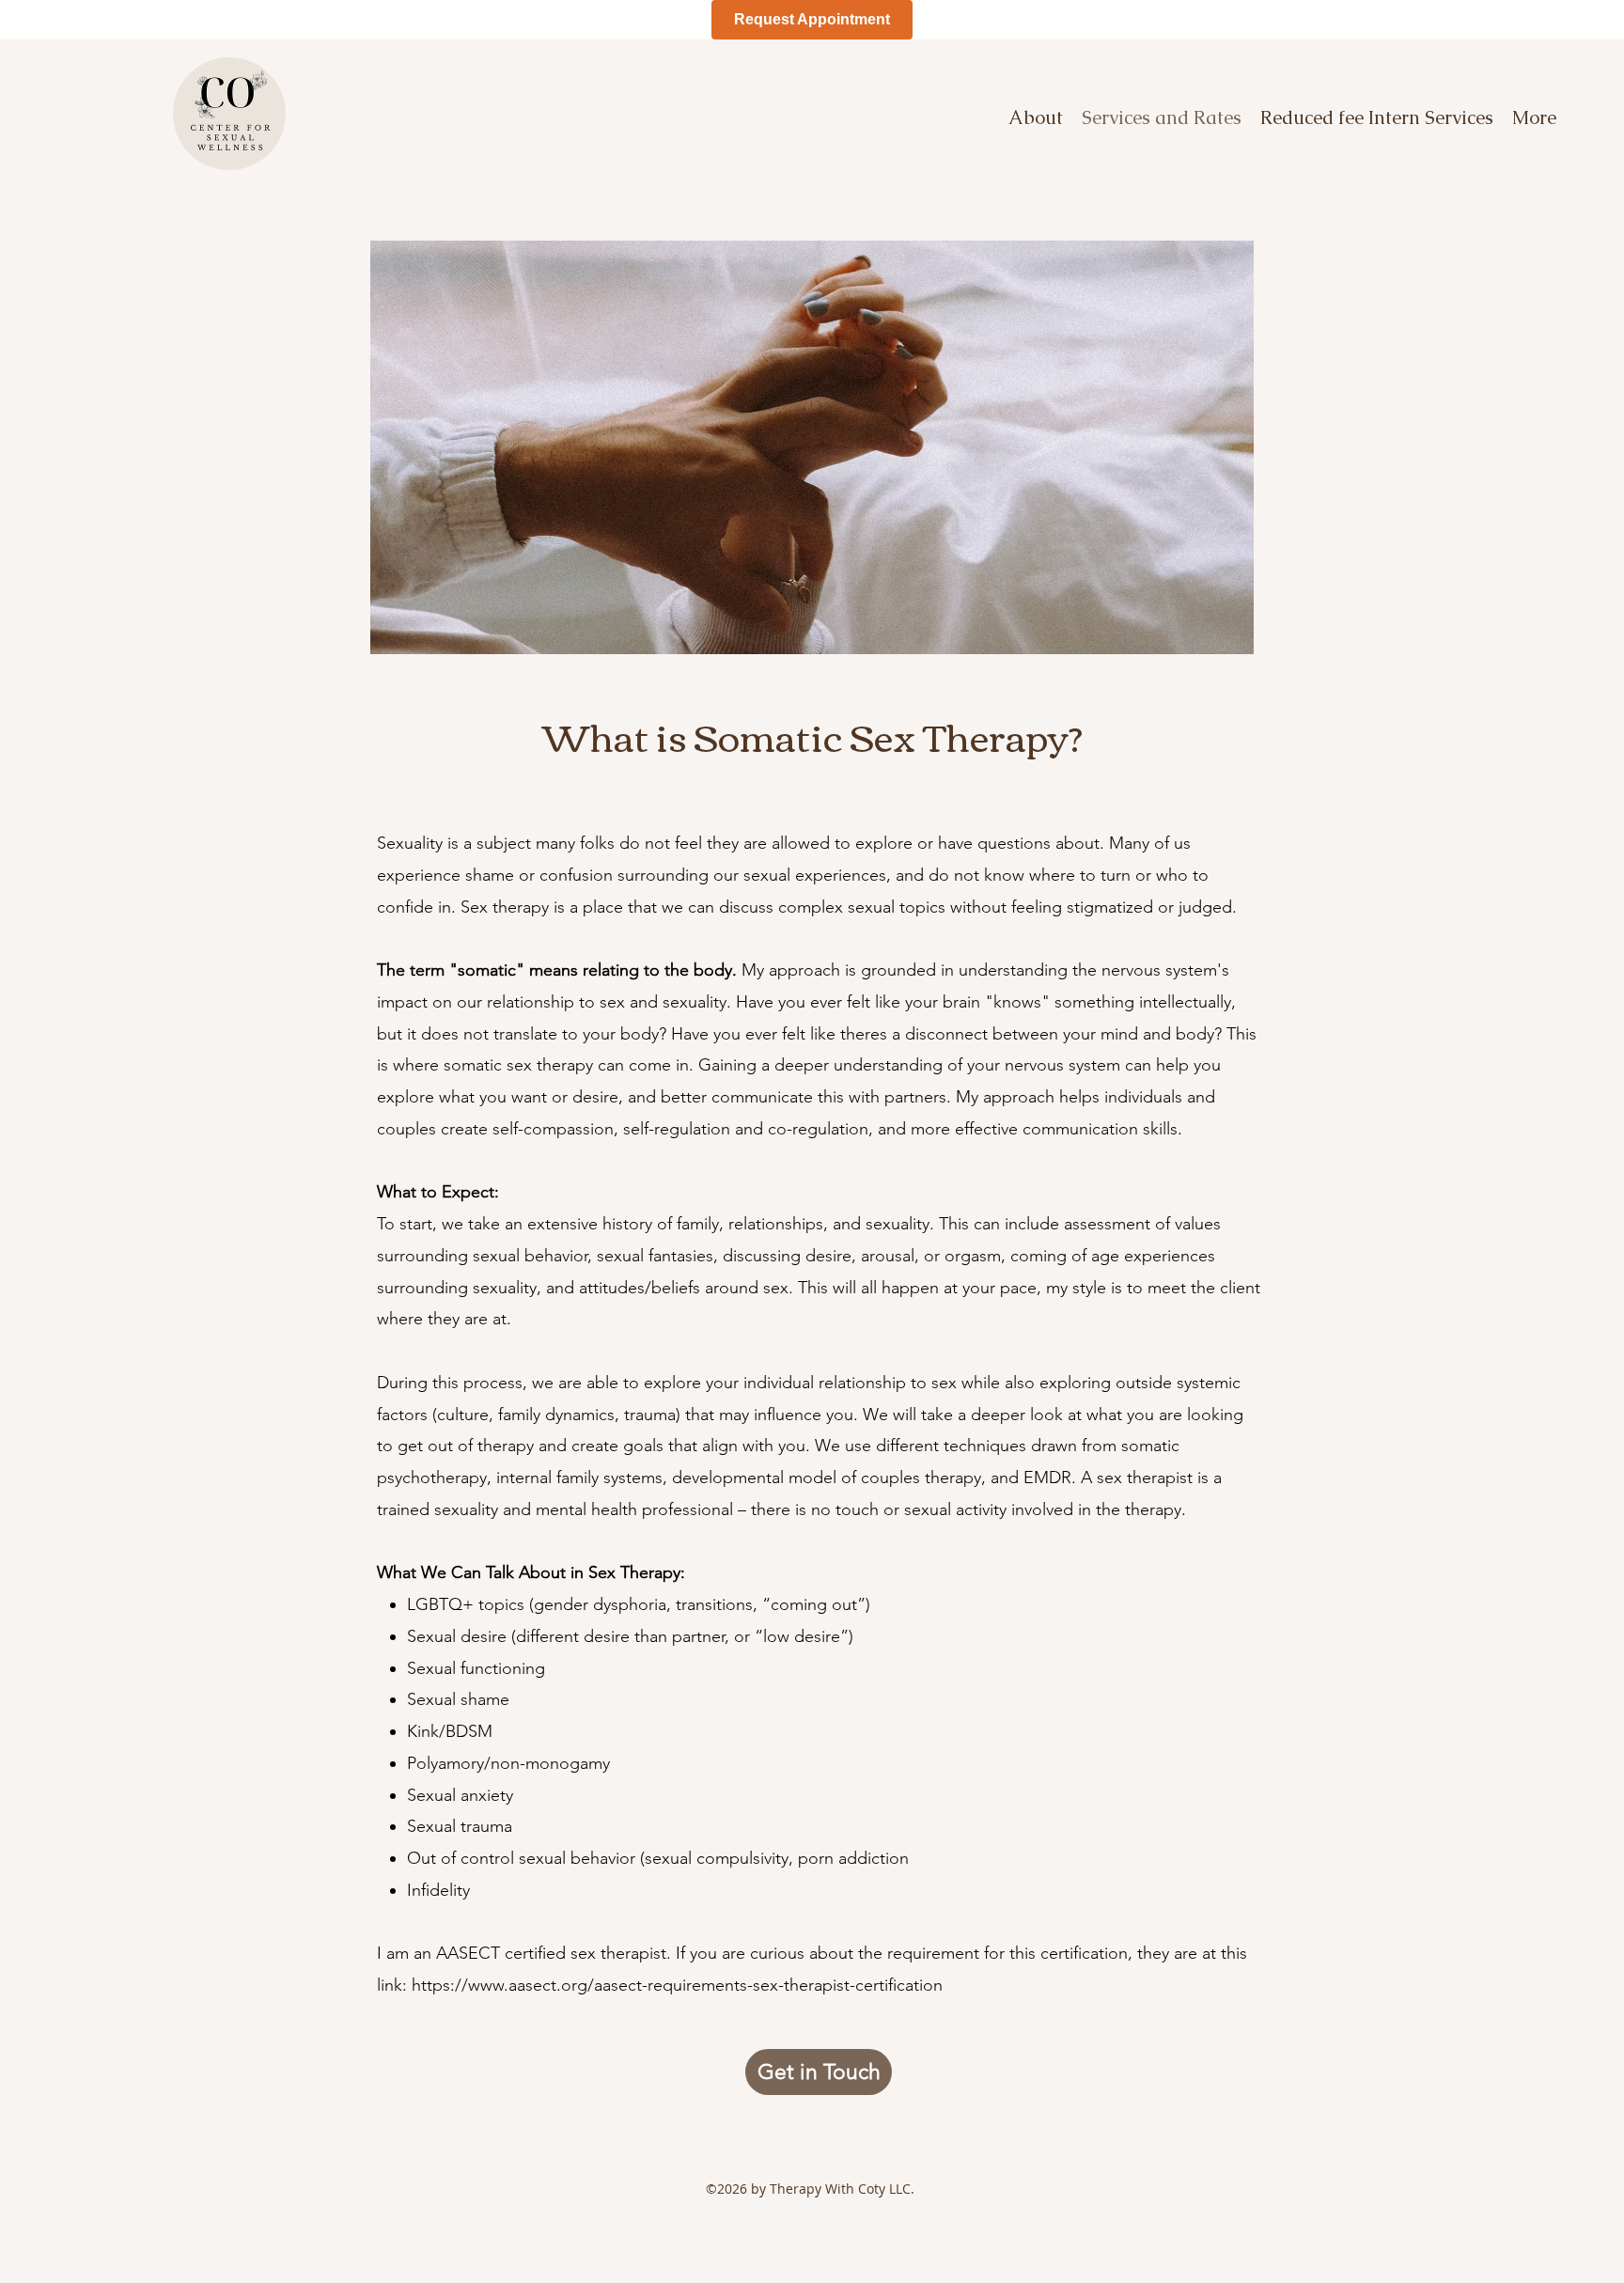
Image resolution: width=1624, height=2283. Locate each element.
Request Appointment (812, 19)
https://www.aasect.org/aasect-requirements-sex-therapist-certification (677, 1985)
